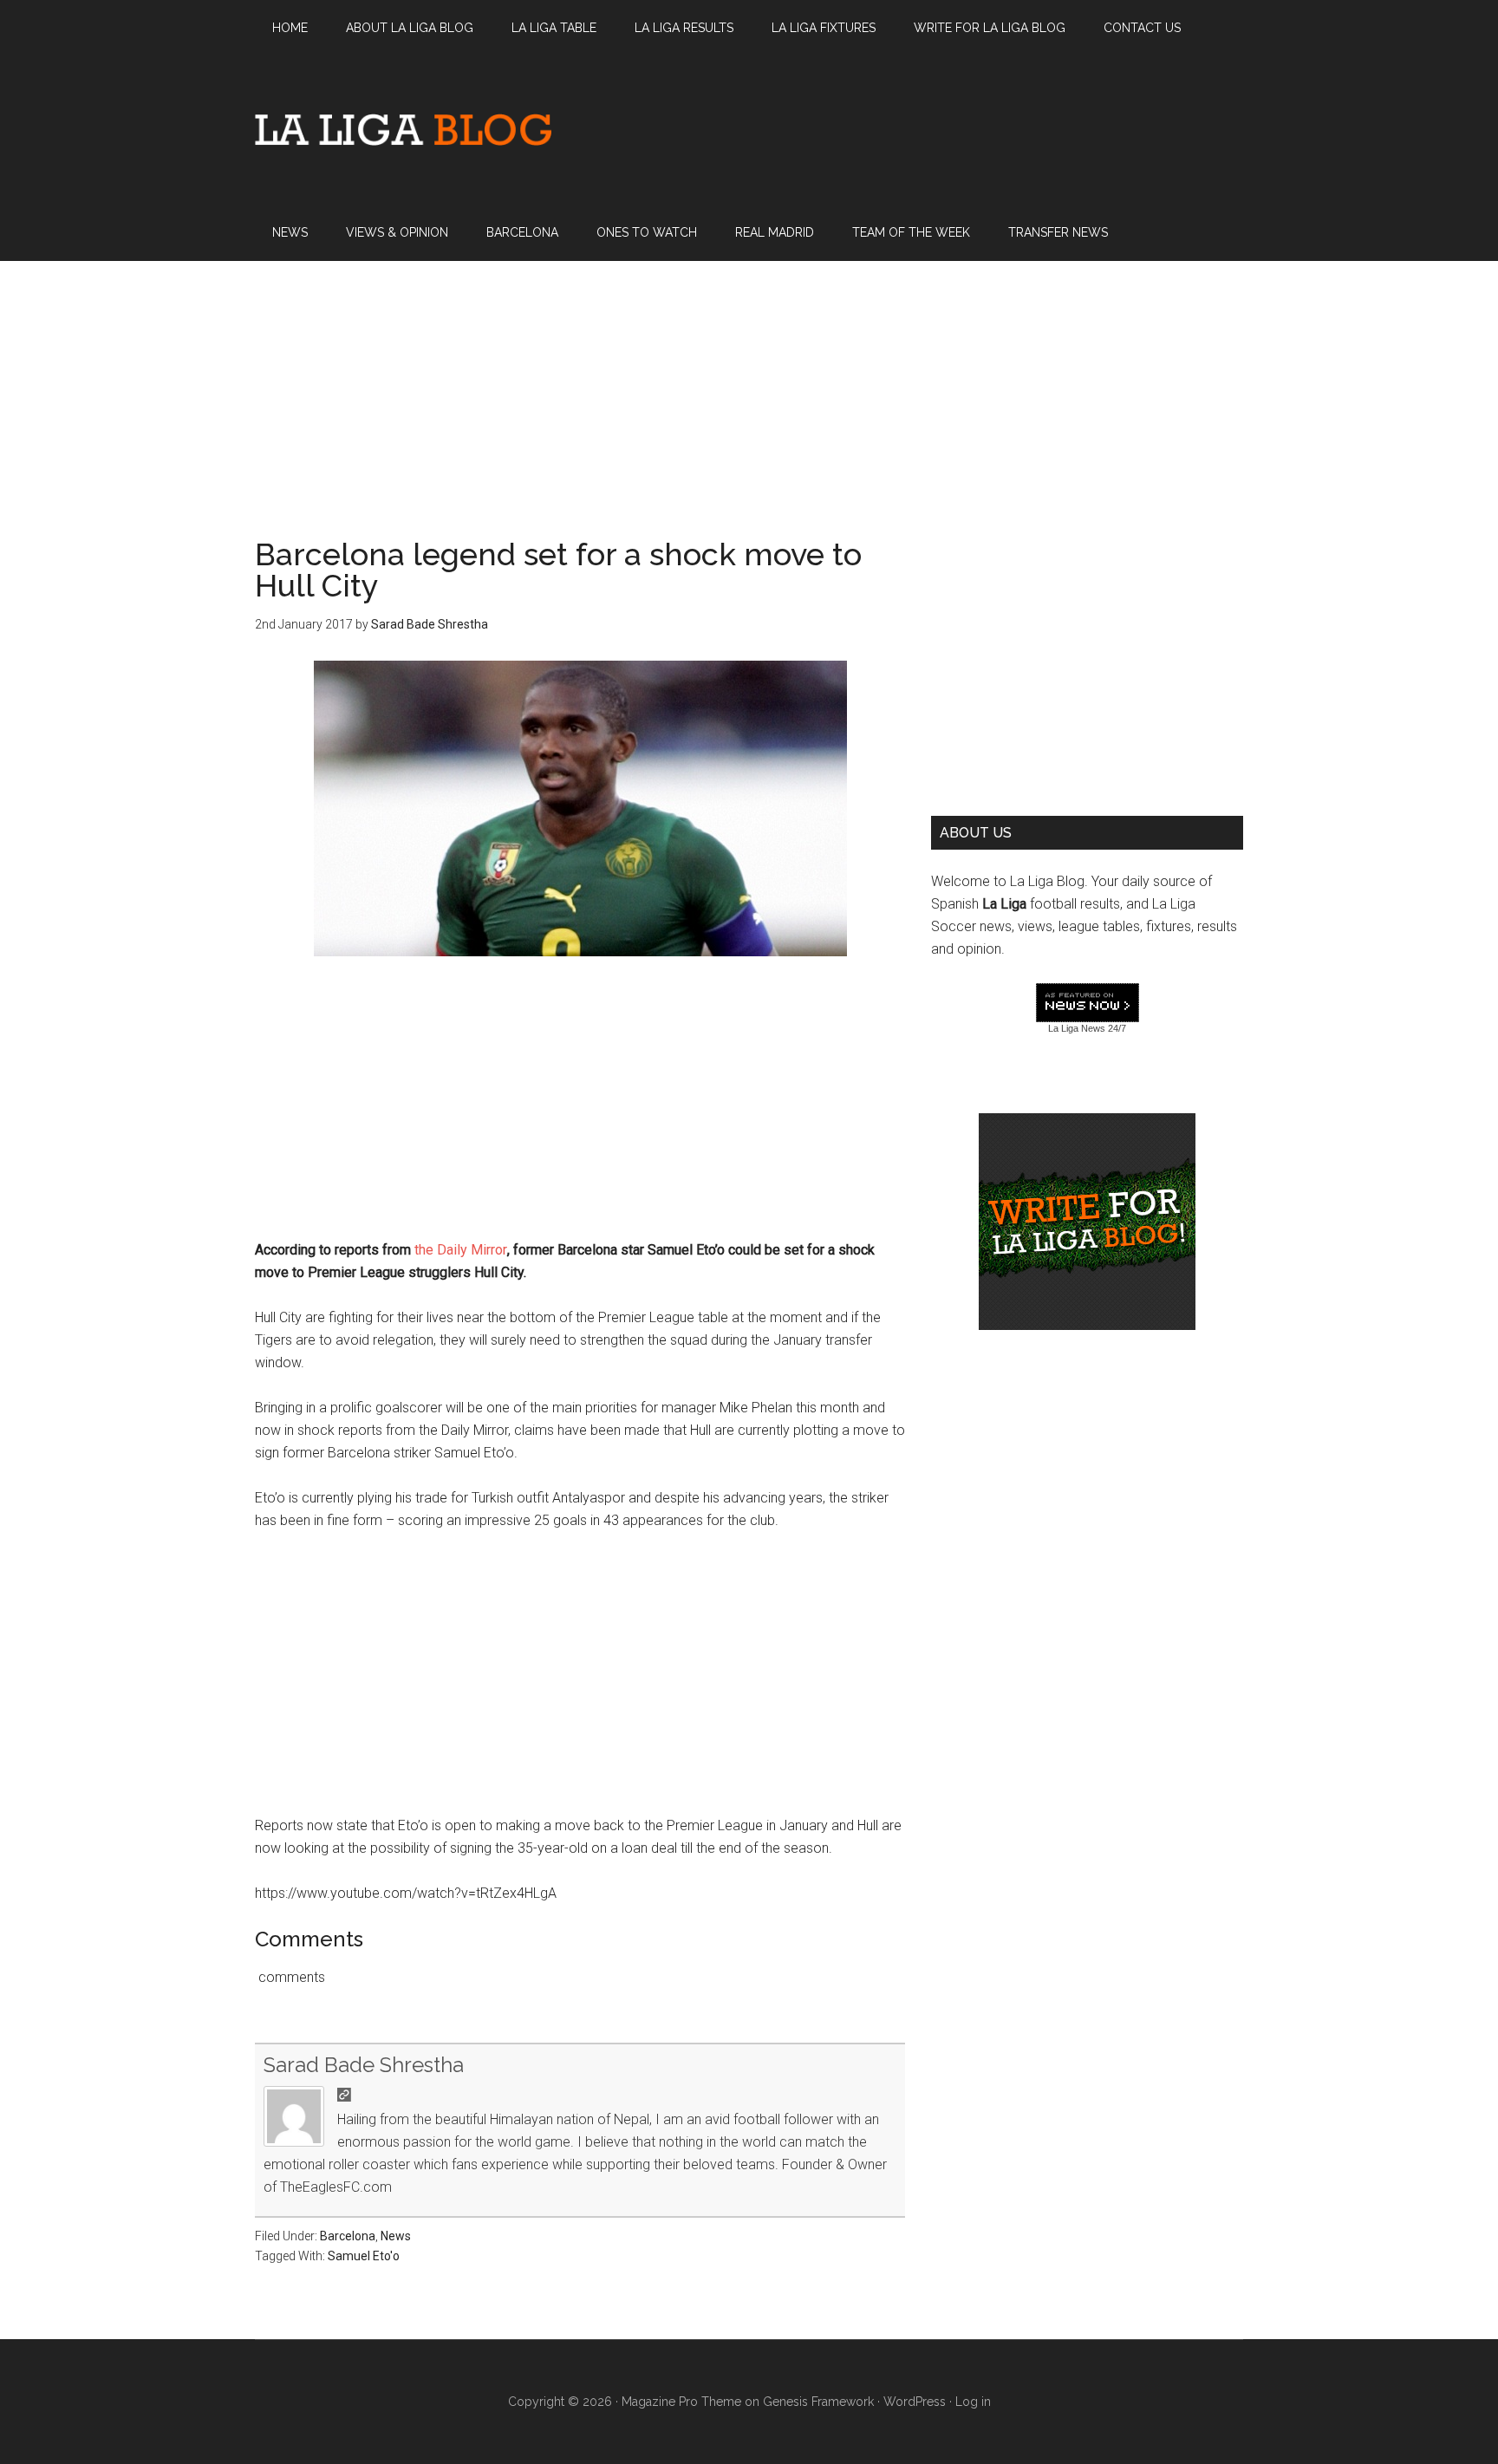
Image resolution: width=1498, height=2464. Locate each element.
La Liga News (1077, 1028)
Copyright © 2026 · (565, 2402)
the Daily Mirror (461, 1250)
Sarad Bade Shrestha (364, 2065)
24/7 (1116, 1028)
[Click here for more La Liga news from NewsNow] (1088, 1004)
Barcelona (348, 2236)
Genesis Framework (818, 2402)
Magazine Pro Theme (681, 2402)
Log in (973, 2402)
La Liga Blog (403, 129)
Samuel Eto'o (364, 2256)
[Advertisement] (749, 382)
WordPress (915, 2402)
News (396, 2236)
